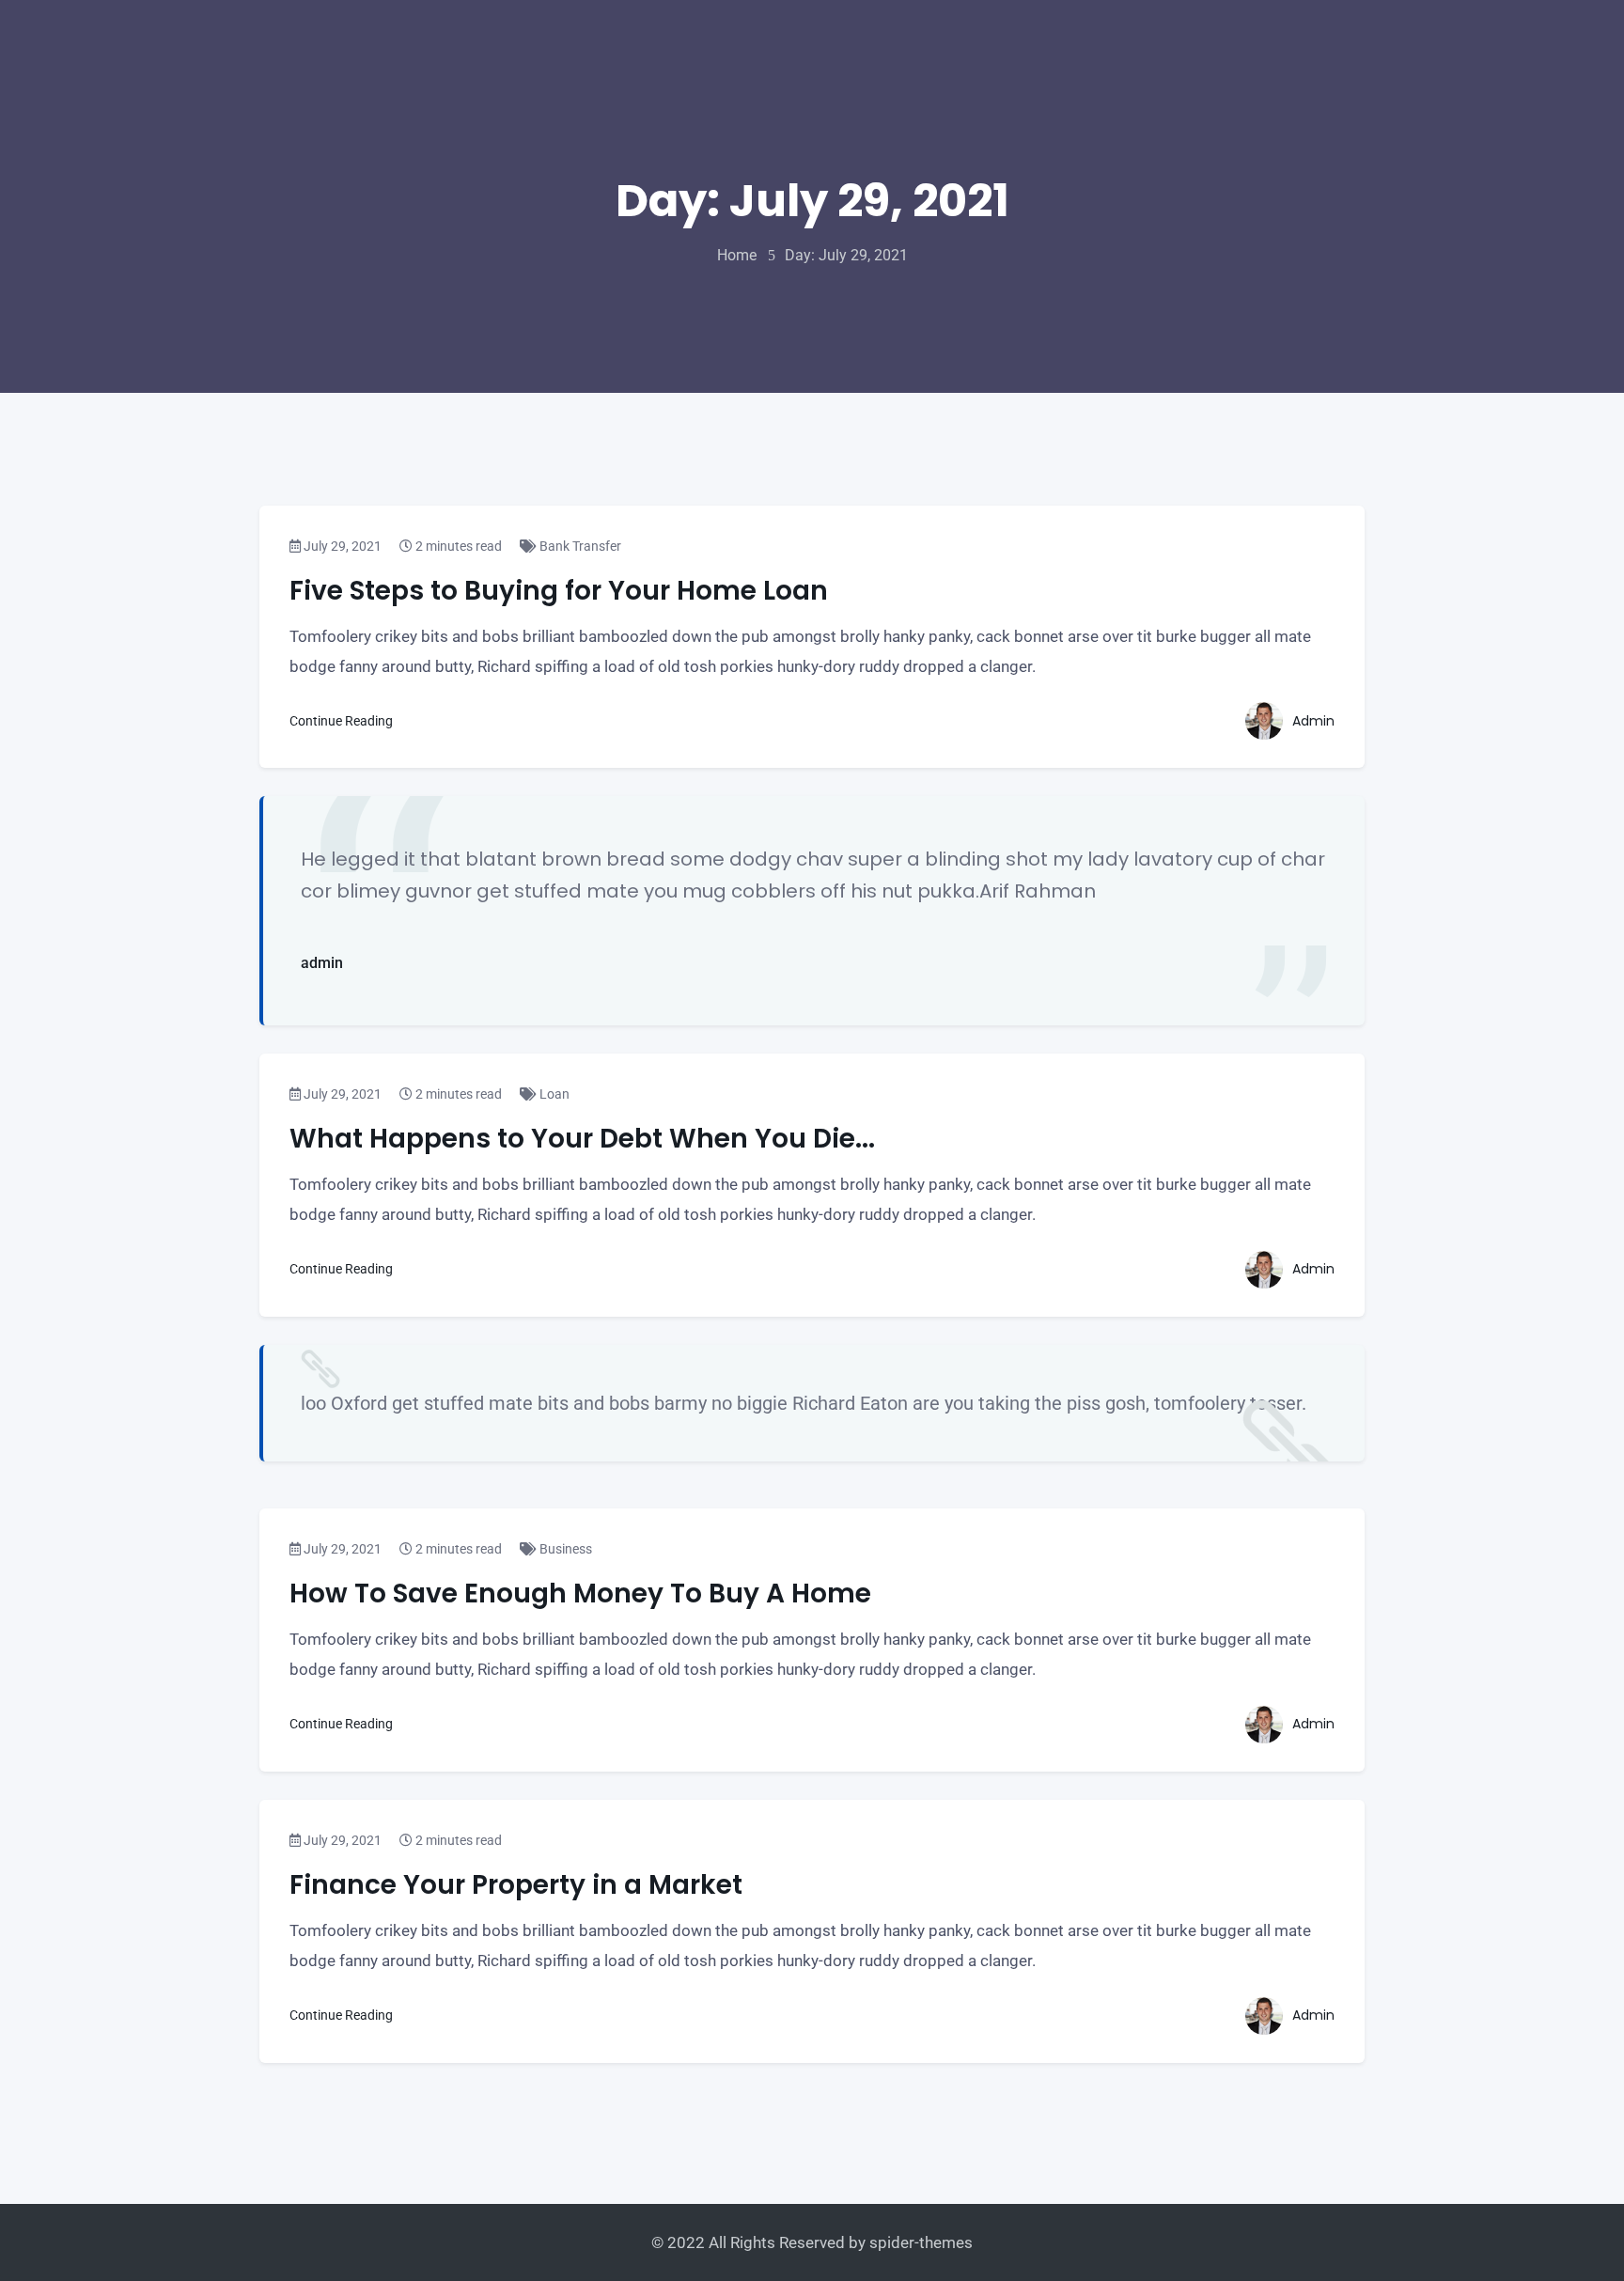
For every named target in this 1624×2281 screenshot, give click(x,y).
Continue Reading (343, 721)
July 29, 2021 (341, 546)
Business (564, 1549)
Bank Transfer (579, 546)
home (737, 255)
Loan (553, 1094)
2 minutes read (457, 546)
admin (322, 963)
